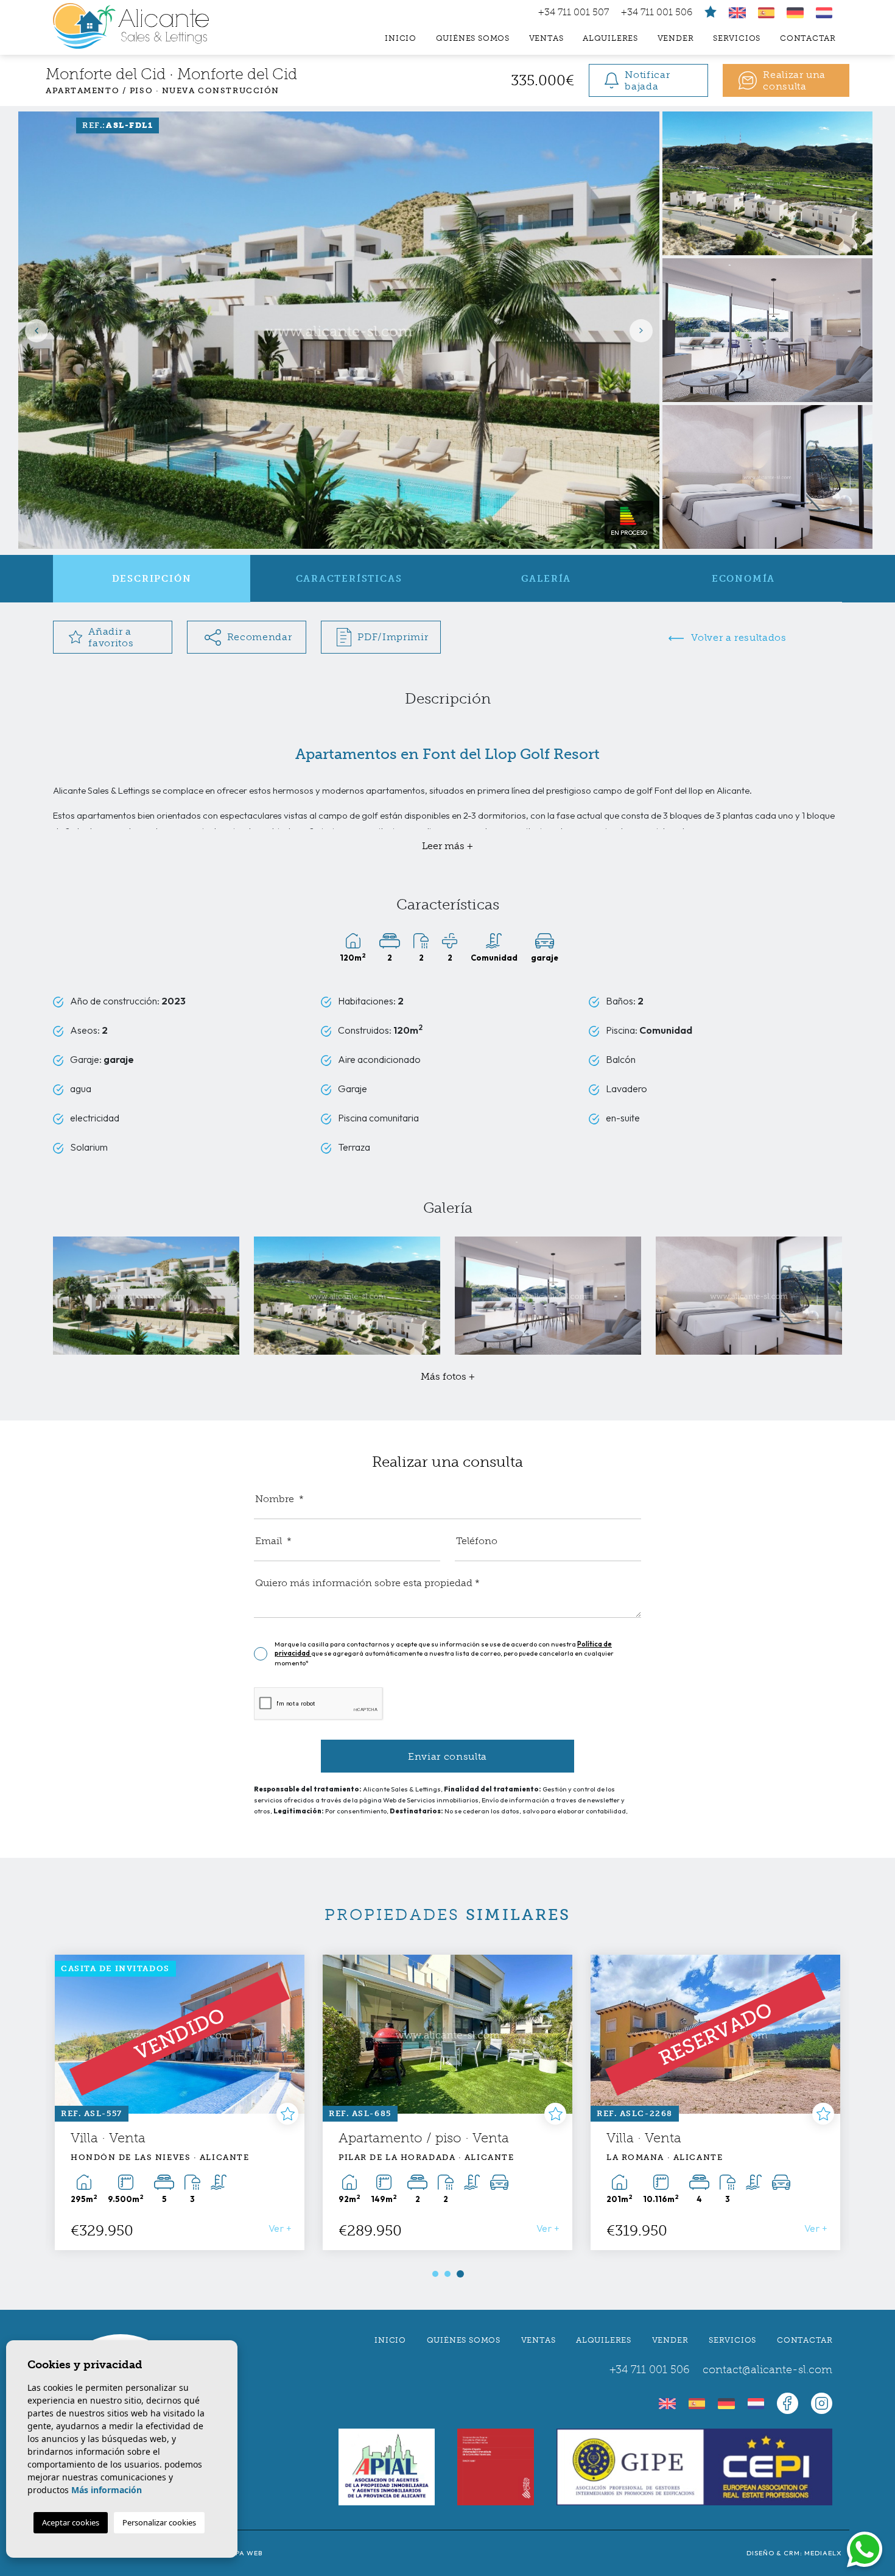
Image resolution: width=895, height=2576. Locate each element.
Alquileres (610, 38)
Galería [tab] (546, 579)
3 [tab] (460, 2274)
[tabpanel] (180, 2102)
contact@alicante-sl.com (767, 2370)
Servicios (737, 38)
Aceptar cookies (71, 2522)
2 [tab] (447, 2274)
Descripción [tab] (152, 579)
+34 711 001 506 (657, 12)
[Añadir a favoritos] (287, 2114)
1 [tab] (435, 2274)
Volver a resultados (738, 637)
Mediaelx (823, 2553)
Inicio (401, 38)
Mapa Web (243, 2553)
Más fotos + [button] (448, 1376)
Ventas (546, 38)
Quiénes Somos (473, 38)
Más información (107, 2490)
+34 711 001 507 (574, 12)
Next (644, 330)
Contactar (808, 38)
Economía (743, 579)
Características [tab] (349, 579)
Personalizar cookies (159, 2522)
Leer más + (447, 846)
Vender (676, 38)
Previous (33, 330)
